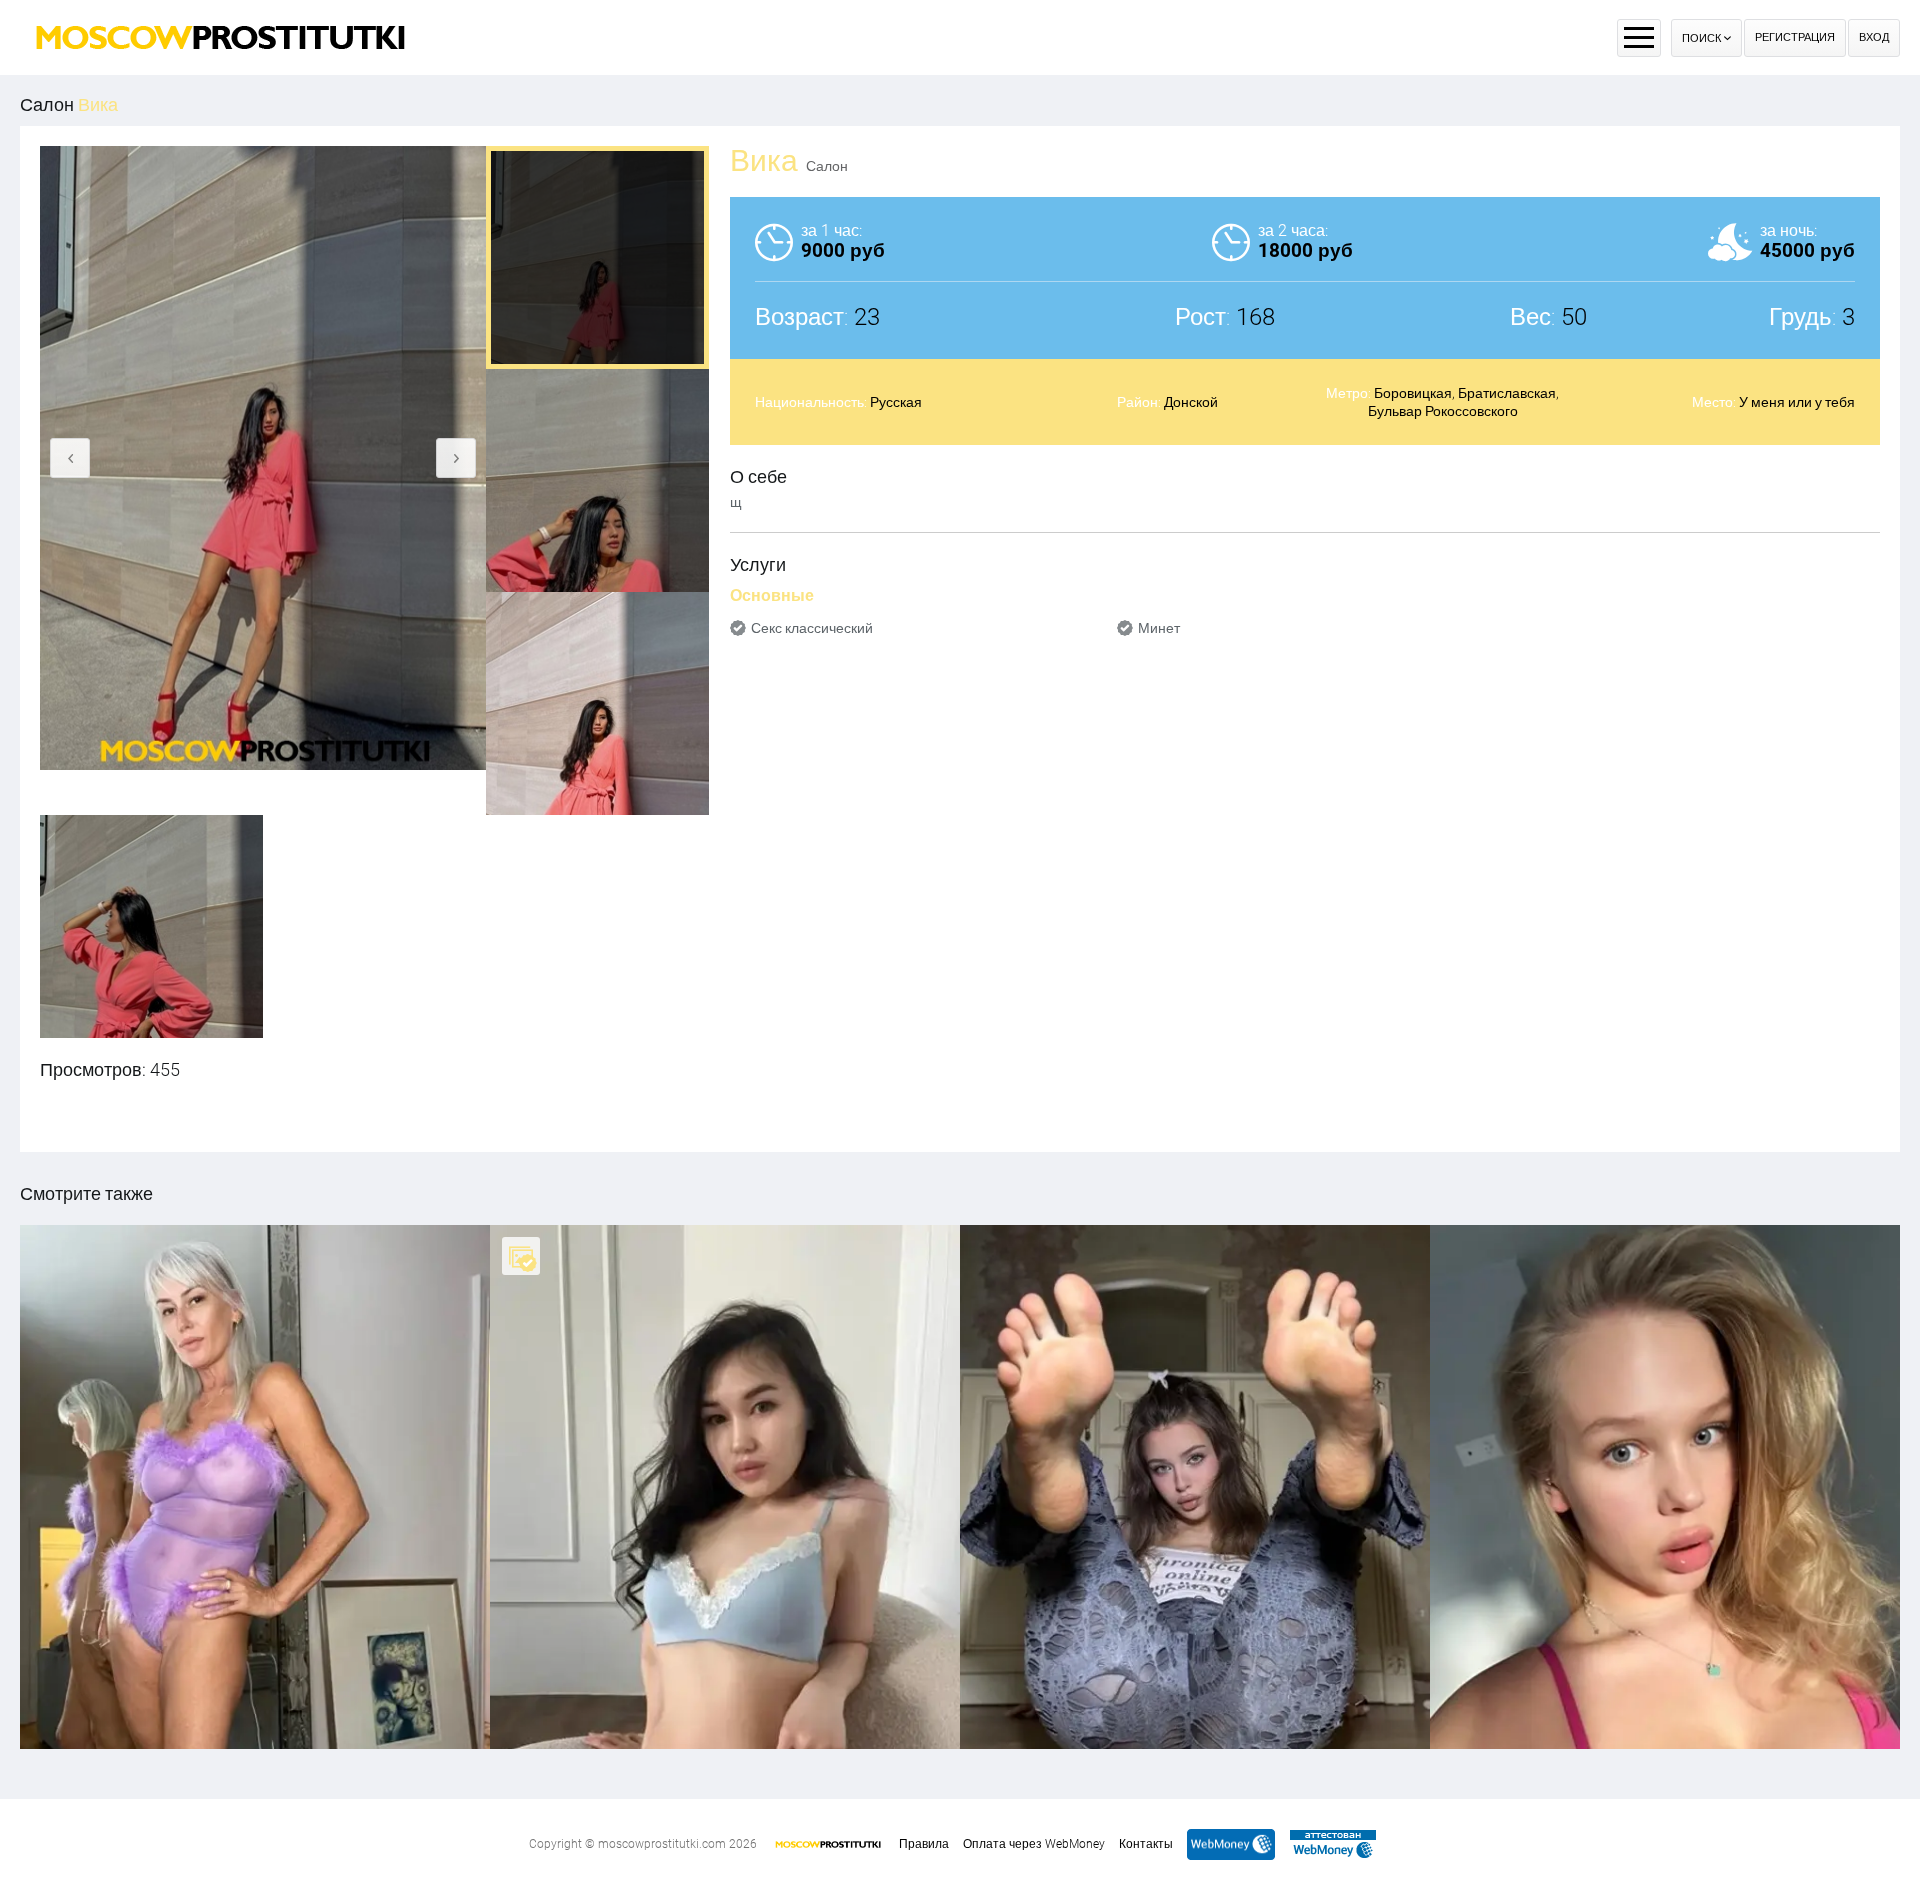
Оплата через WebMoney (1034, 1844)
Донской (1191, 402)
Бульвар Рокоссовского (1443, 411)
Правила (924, 1844)
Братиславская (1507, 393)
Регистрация (1795, 37)
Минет (1159, 628)
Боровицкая (1413, 393)
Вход (1874, 37)
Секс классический (812, 628)
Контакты (1146, 1844)
